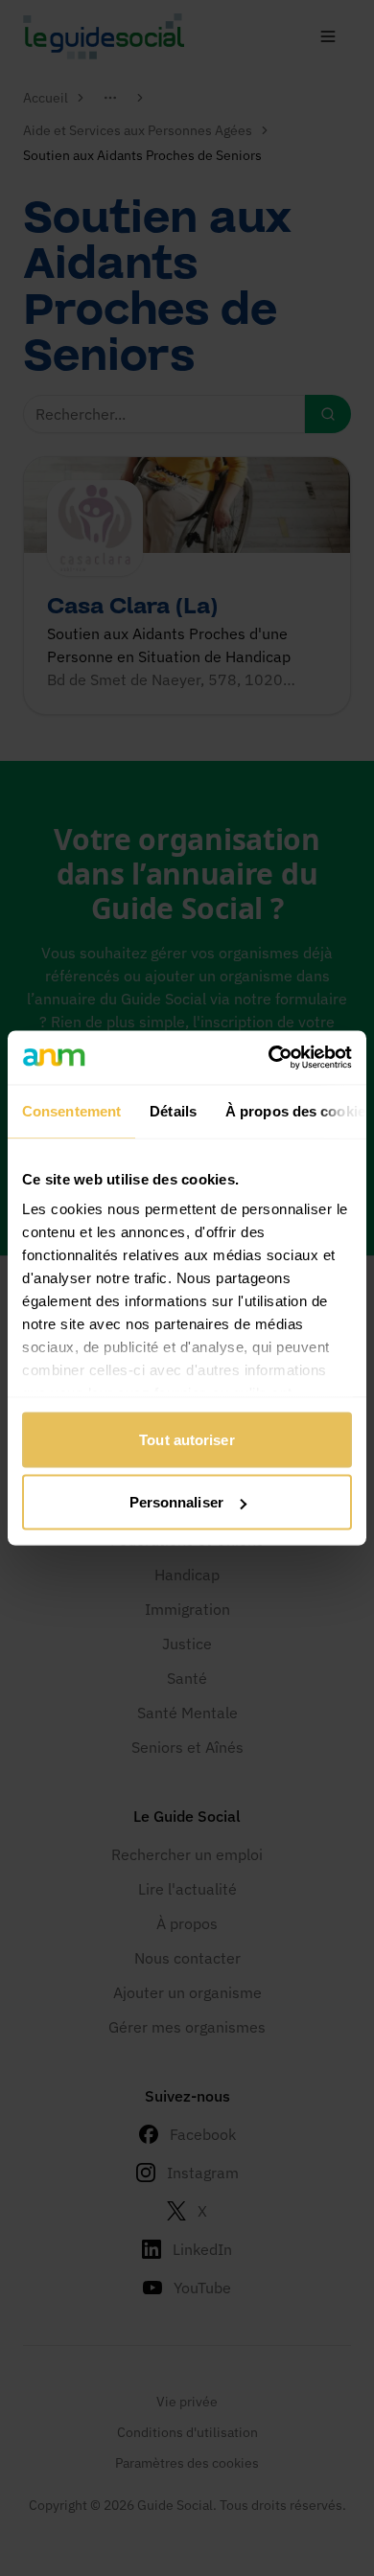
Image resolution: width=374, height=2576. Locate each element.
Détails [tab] (173, 1110)
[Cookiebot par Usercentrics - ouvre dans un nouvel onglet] (269, 1058)
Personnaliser (176, 1502)
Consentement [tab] (71, 1110)
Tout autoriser (187, 1439)
